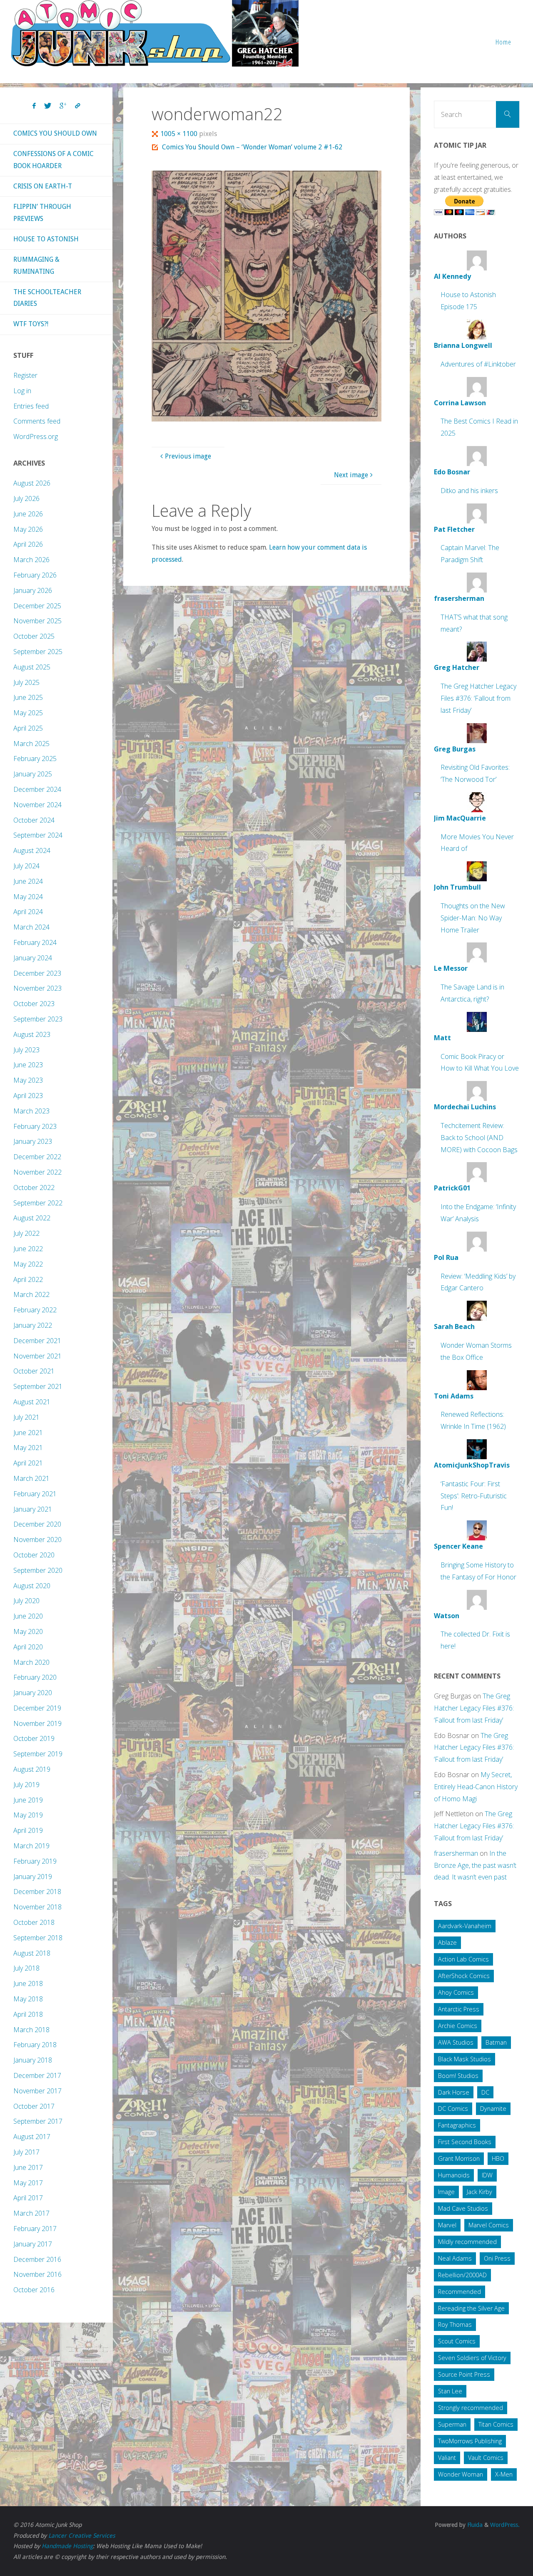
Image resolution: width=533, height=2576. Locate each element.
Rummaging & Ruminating (36, 265)
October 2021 (34, 1371)
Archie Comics (458, 2026)
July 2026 (26, 498)
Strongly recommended (471, 2408)
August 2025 (32, 667)
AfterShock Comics (464, 1976)
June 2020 (28, 1616)
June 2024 (28, 881)
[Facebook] (34, 106)
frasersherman (456, 1853)
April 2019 (28, 1830)
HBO (498, 2158)
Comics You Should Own (55, 133)
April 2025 (28, 728)
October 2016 (34, 2290)
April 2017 (28, 2198)
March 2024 (31, 927)
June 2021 (28, 1433)
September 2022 (38, 1203)
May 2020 (28, 1631)
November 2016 (37, 2274)
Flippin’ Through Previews (42, 213)
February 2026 (35, 575)
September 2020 (38, 1570)
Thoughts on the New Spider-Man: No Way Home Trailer (473, 918)
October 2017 (34, 2106)
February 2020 (35, 1677)
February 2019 (35, 1861)
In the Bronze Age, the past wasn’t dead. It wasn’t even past (475, 1865)
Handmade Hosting (67, 2546)
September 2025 (38, 652)
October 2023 (34, 1004)
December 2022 (37, 1157)
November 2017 (37, 2091)
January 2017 (33, 2244)
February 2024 (35, 942)
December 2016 (37, 2259)
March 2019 (31, 1846)
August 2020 (32, 1586)
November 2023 (37, 988)
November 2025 (37, 621)
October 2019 (34, 1738)
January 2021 (33, 1509)
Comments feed (37, 421)
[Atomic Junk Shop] (155, 33)
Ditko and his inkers (469, 491)
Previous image (188, 456)
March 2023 (31, 1111)
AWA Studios (456, 2042)
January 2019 (33, 1877)
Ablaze (447, 1943)
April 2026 (28, 544)
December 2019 (37, 1708)
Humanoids (454, 2175)
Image (446, 2192)
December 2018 (37, 1892)
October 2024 (34, 820)
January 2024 (33, 958)
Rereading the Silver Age (471, 2308)
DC (485, 2092)
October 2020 (34, 1555)
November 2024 (37, 805)
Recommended (460, 2292)
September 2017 (38, 2121)
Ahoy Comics (456, 1992)
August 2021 (32, 1402)
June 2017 (28, 2167)
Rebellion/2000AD (462, 2275)
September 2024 (38, 835)
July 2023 (26, 1050)
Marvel (447, 2225)
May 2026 (28, 529)
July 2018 (26, 1968)
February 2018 (35, 2045)
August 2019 (32, 1769)
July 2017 (26, 2152)
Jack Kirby (479, 2192)
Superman (452, 2424)
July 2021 (26, 1417)
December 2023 (37, 973)
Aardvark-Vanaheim (465, 1926)
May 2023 (28, 1080)
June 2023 (28, 1065)
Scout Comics (457, 2341)
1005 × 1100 (180, 134)
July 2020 (26, 1601)
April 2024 (28, 912)
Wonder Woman (461, 2474)
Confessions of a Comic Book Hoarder (54, 160)
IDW (487, 2175)
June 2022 (28, 1249)
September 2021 (38, 1386)
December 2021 (37, 1341)
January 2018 (33, 2060)
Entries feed (31, 406)
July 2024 (26, 866)
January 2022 (33, 1325)
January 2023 (33, 1141)
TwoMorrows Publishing (470, 2441)
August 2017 (32, 2137)
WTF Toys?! (31, 324)
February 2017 (35, 2229)
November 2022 (37, 1172)
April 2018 (28, 2014)
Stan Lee (450, 2391)
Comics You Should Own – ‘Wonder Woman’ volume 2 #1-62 (252, 147)
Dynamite (493, 2109)
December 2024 (37, 789)
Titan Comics (496, 2424)
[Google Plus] (63, 106)
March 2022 (31, 1294)
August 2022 (32, 1218)
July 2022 (26, 1233)
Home (503, 42)
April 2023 (28, 1096)
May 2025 (28, 713)
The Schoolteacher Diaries (47, 298)
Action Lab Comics (463, 1959)
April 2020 (28, 1647)
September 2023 (38, 1019)
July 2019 (26, 1785)
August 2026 (32, 483)
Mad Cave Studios (463, 2208)
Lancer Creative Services (82, 2536)
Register (25, 375)
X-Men (504, 2474)
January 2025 (33, 774)
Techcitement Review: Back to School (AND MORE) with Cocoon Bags (479, 1138)
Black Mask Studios (465, 2059)
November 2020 (37, 1540)
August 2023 (32, 1034)
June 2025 (28, 697)
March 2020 (31, 1662)
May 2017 (28, 2183)
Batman (496, 2042)
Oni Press (497, 2258)
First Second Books (465, 2142)
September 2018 (38, 1938)
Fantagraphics (457, 2125)
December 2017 (37, 2075)
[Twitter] (48, 106)
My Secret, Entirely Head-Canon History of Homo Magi (476, 1787)
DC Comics (453, 2109)
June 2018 (28, 1983)
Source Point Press (464, 2374)
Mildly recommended (467, 2242)
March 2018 (31, 2030)
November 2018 (37, 1907)
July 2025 (26, 682)
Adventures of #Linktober (478, 364)
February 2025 (35, 759)
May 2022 (28, 1264)
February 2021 (35, 1494)
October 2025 (34, 636)
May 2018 (28, 1999)
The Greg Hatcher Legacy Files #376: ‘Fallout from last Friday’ (478, 698)
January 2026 (33, 590)
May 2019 (28, 1815)
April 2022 (28, 1279)
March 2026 (31, 560)
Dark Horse (454, 2092)
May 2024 (28, 897)
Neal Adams (455, 2258)
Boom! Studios (458, 2076)
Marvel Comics (489, 2225)
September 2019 (38, 1754)
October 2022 (34, 1188)
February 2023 (35, 1126)
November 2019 (37, 1723)
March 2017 (31, 2213)
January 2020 (33, 1693)
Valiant (447, 2458)
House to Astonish (46, 239)
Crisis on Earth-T (43, 186)
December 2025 (37, 606)
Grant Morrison (459, 2158)
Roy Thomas (455, 2324)
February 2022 (35, 1310)
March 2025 (31, 744)
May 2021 (28, 1448)
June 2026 (28, 514)
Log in (22, 391)
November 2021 (37, 1356)
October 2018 (34, 1922)
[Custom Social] (77, 106)
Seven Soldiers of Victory (472, 2358)
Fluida (474, 2525)
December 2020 (37, 1524)
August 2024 (32, 850)
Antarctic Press (459, 2009)
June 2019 (28, 1800)
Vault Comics (486, 2458)
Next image (351, 475)
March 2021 (31, 1478)
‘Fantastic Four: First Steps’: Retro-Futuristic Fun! (474, 1496)
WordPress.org (36, 436)
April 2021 (28, 1463)
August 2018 (32, 1953)
